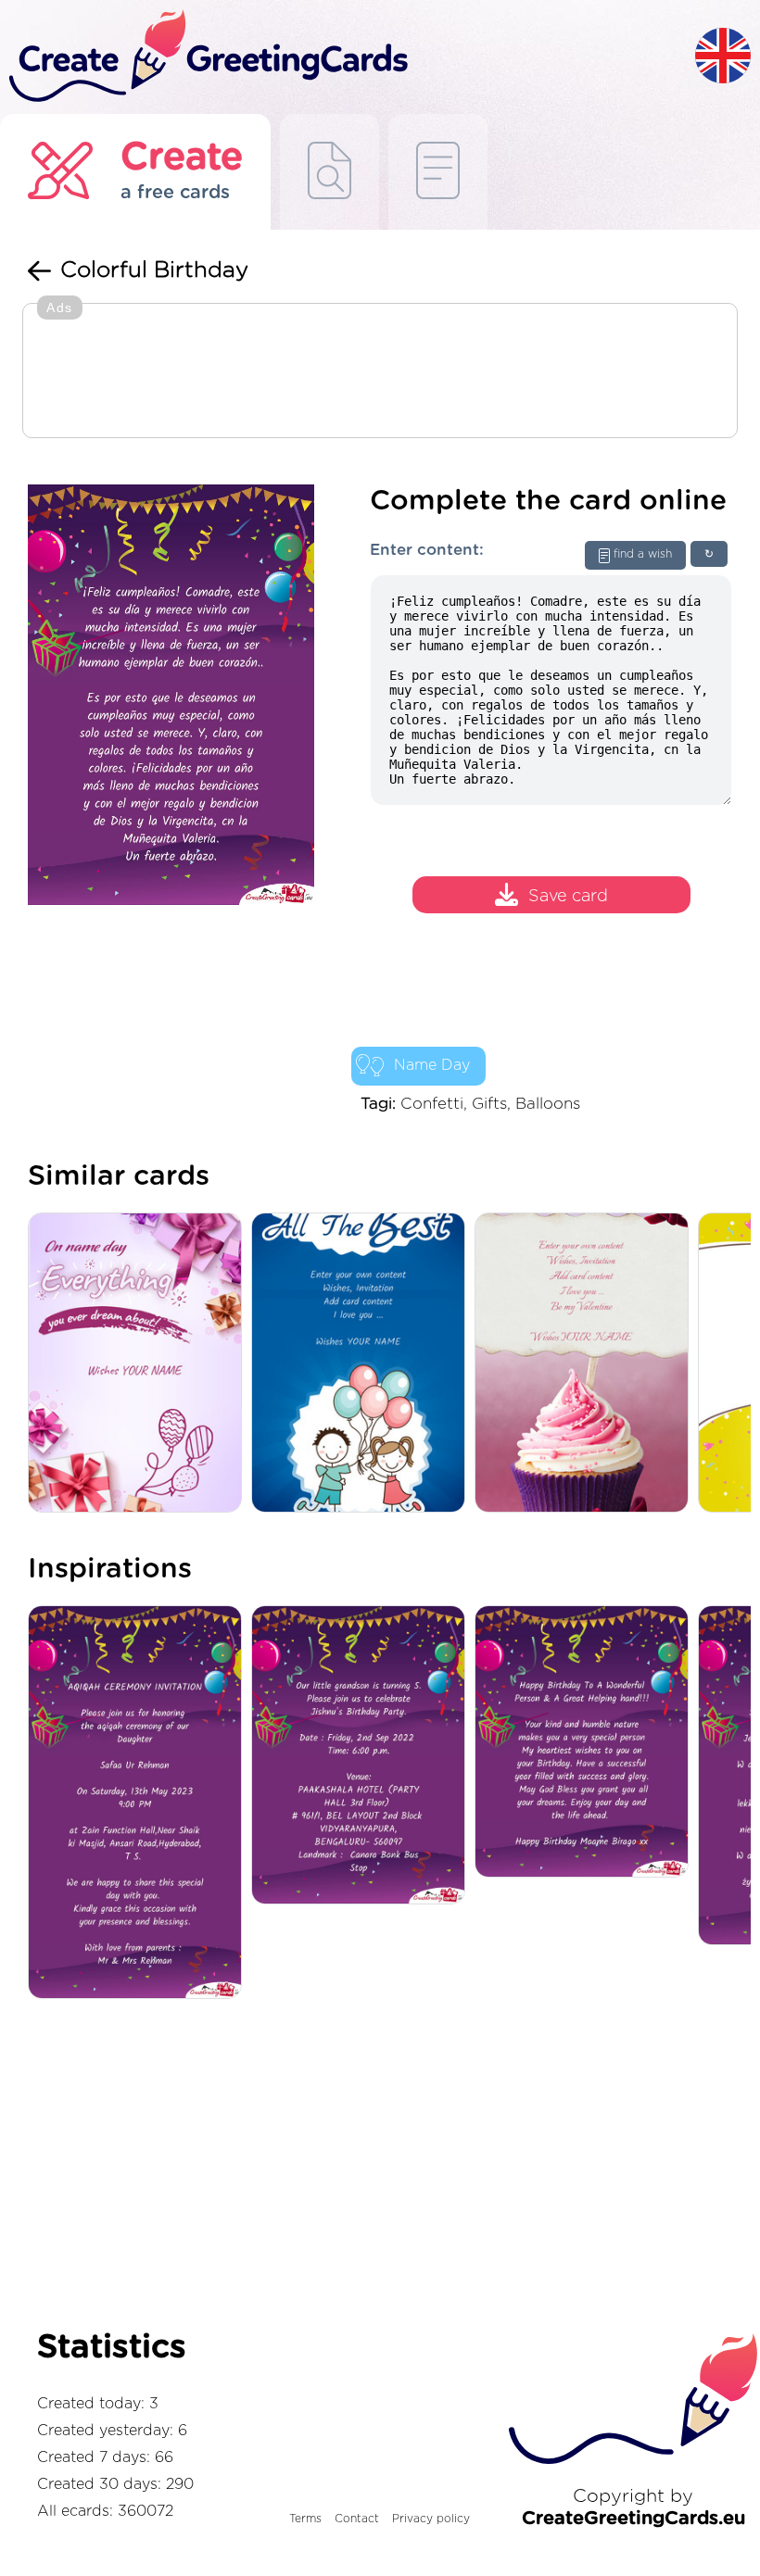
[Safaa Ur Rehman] (139, 1803)
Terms (305, 2519)
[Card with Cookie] (586, 1364)
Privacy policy (431, 2519)
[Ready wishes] (329, 172)
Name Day (432, 1065)
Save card (568, 898)
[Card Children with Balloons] (363, 1364)
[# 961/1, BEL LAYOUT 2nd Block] (363, 1756)
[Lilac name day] (139, 1364)
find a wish (643, 554)
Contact (357, 2519)
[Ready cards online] (438, 172)
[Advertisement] (380, 372)
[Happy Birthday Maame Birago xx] (586, 1743)
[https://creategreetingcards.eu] (348, 57)
